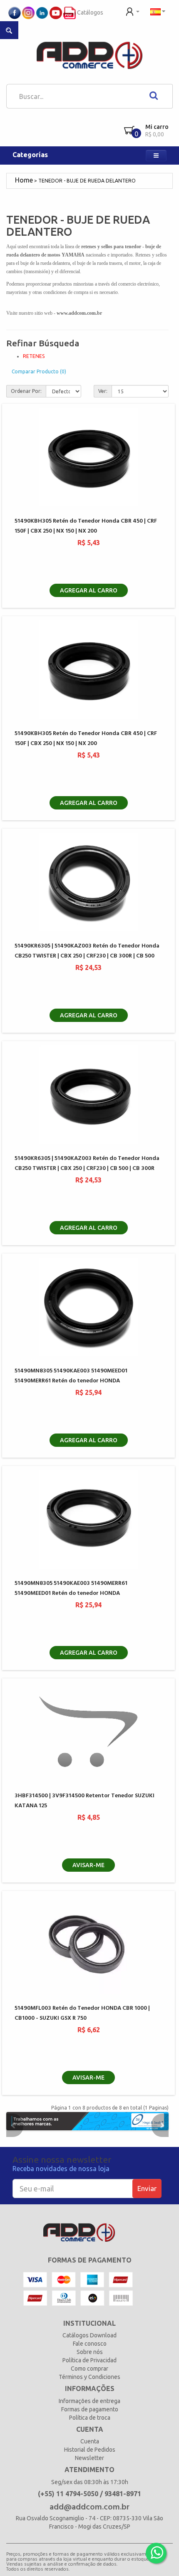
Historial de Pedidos (90, 2450)
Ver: (103, 391)
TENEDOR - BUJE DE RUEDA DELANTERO (87, 181)
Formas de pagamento (90, 2409)
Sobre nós (90, 2352)
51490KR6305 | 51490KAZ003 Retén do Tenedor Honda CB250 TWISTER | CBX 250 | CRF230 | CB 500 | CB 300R (87, 1163)
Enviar (147, 2188)
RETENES (34, 356)
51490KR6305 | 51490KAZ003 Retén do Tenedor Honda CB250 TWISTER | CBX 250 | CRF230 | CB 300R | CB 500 (87, 951)
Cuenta (90, 2441)
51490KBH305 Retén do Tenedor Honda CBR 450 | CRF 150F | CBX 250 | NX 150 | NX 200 (86, 526)
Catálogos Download (89, 2335)
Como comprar (89, 2369)
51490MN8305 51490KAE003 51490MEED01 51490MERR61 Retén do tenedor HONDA (71, 1376)
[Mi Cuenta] (133, 11)
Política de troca (90, 2418)
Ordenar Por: (26, 391)
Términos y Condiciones (89, 2377)
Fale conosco (90, 2344)
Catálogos (89, 12)
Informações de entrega (89, 2401)
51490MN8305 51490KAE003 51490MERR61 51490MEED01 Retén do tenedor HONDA (71, 1588)
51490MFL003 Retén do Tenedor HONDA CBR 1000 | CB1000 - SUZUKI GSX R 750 (82, 2013)
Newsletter (89, 2458)
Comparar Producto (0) (39, 371)
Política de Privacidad (89, 2360)
